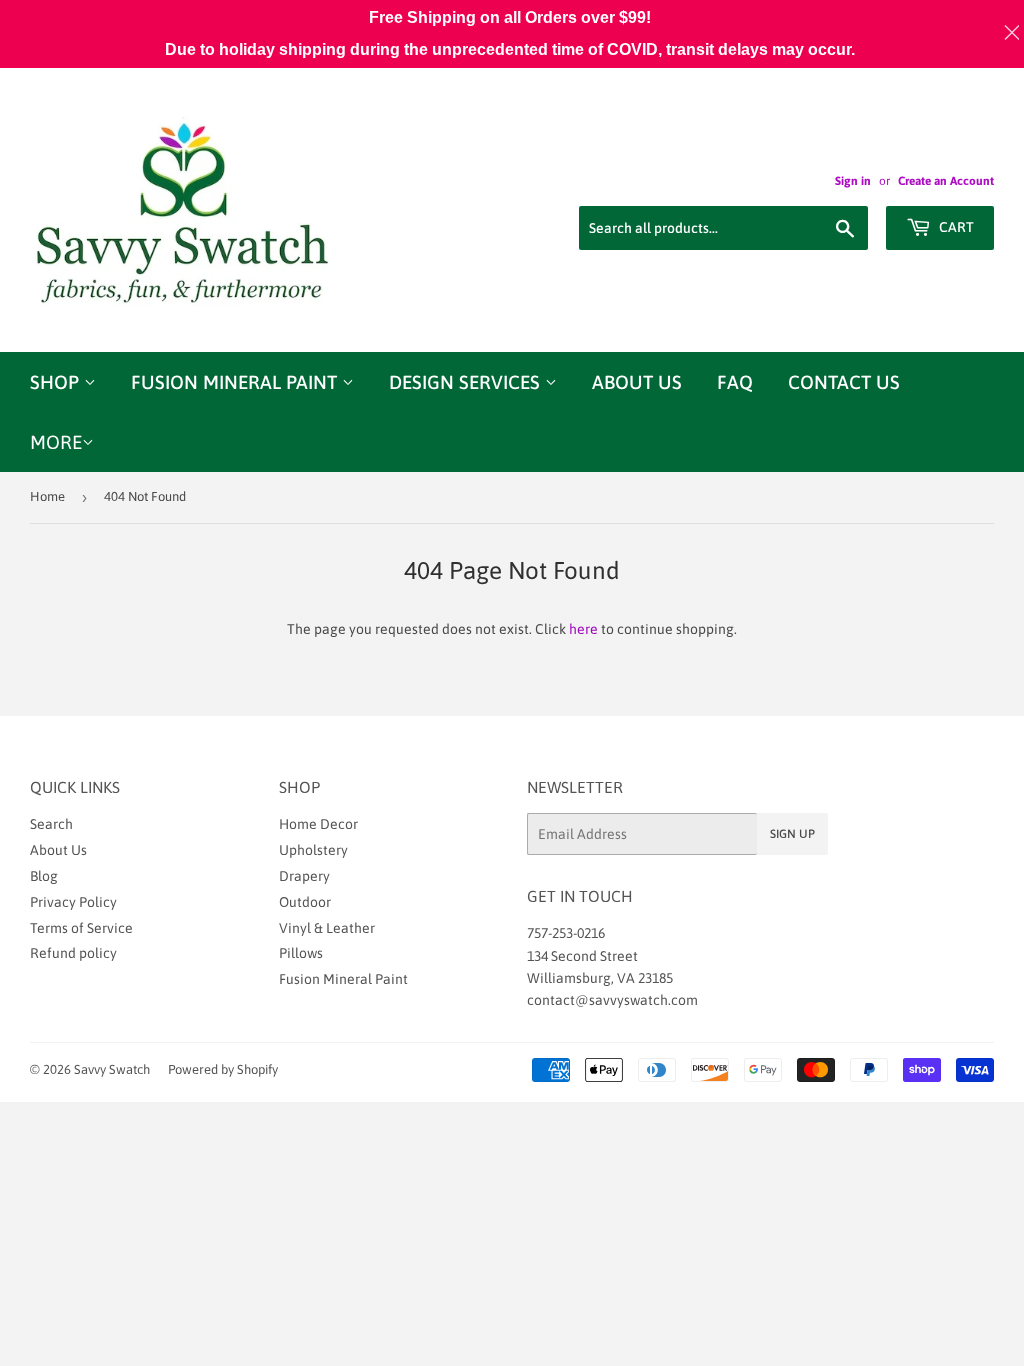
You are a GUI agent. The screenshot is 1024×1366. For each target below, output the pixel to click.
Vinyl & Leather (327, 928)
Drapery (304, 876)
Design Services (467, 382)
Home (47, 496)
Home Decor (318, 824)
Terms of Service (81, 928)
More (56, 442)
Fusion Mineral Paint (236, 382)
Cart (955, 227)
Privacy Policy (73, 902)
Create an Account (946, 181)
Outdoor (305, 902)
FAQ (735, 382)
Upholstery (313, 850)
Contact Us (844, 382)
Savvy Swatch (112, 1069)
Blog (44, 876)
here (583, 629)
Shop (57, 382)
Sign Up (792, 834)
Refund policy (73, 953)
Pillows (301, 953)
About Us (637, 382)
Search (51, 824)
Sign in (853, 181)
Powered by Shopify (223, 1069)
